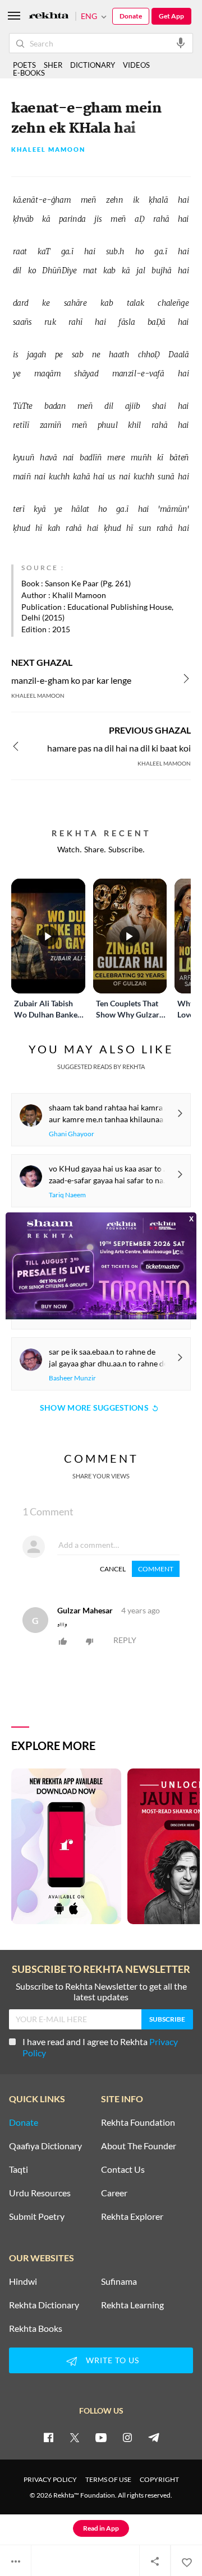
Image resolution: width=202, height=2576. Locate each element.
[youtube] (101, 2437)
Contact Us (123, 2169)
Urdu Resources (40, 2193)
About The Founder (139, 2146)
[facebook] (48, 2437)
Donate (131, 16)
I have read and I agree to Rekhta (100, 2047)
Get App (171, 16)
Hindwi (23, 2281)
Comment (156, 1569)
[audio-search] (181, 43)
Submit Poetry (37, 2216)
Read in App (101, 2528)
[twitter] (75, 2437)
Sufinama (119, 2281)
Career (114, 2193)
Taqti (19, 2169)
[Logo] (49, 17)
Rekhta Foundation (138, 2122)
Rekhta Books (36, 2328)
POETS (24, 65)
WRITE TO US (113, 2360)
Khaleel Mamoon (48, 150)
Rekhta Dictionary (44, 2305)
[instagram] (127, 2437)
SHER (53, 65)
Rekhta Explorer (132, 2216)
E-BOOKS (29, 73)
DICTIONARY (93, 65)
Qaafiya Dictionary (45, 2146)
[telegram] (154, 2437)
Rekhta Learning (132, 2305)
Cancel (113, 1569)
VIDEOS (136, 65)
